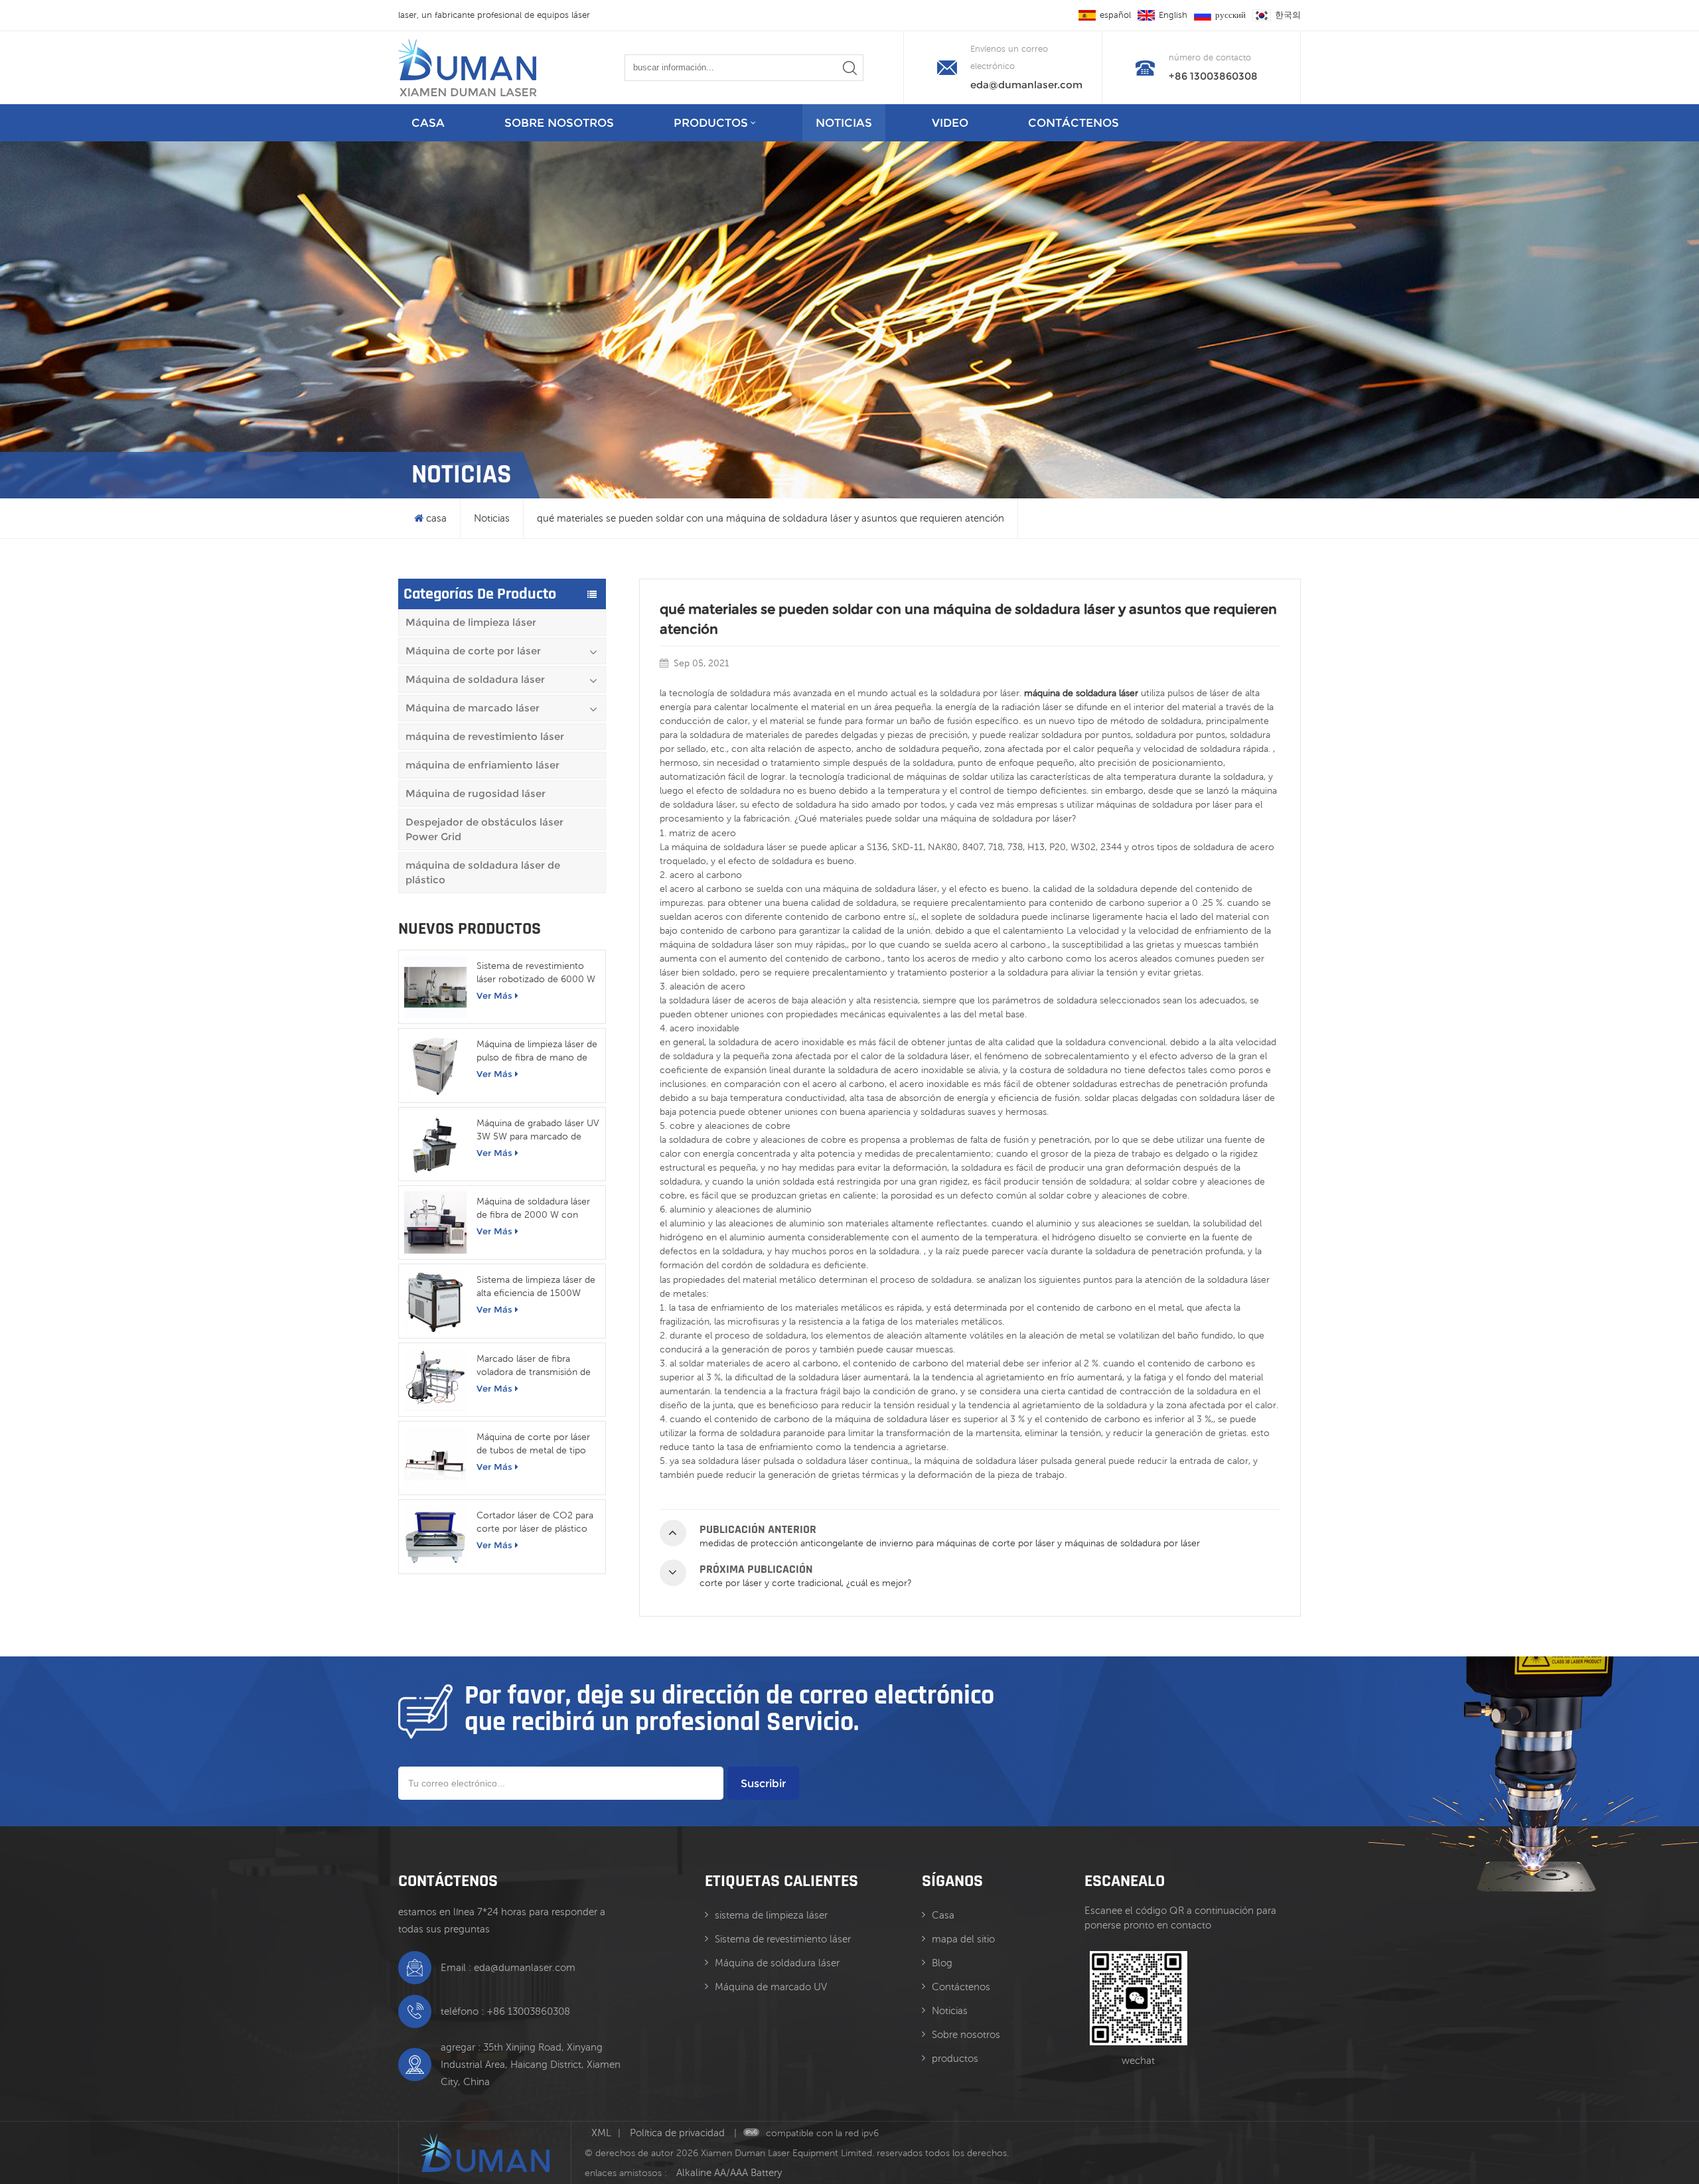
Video (950, 123)
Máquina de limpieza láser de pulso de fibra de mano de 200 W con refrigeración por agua (537, 1051)
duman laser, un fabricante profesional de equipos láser (519, 15)
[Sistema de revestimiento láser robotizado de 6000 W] (435, 987)
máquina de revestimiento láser (485, 736)
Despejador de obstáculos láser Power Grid (484, 829)
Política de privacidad (679, 2133)
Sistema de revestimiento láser (783, 1939)
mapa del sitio (963, 1939)
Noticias (844, 123)
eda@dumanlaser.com (1026, 85)
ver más (494, 995)
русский (1230, 15)
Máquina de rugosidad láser (476, 793)
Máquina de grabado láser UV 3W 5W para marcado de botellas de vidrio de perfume (538, 1130)
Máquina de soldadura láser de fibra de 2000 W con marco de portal (533, 1208)
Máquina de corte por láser (473, 651)
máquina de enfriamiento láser (482, 765)
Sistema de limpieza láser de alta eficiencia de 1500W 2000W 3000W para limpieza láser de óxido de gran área (536, 1287)
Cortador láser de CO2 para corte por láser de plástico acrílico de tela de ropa (535, 1522)
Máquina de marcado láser (473, 708)
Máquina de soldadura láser (475, 679)
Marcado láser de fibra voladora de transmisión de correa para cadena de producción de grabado (534, 1366)
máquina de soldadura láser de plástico (483, 872)
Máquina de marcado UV (771, 1987)
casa (428, 123)
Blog (942, 1963)
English (1173, 15)
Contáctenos (1073, 123)
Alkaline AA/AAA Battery (729, 2172)
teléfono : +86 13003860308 (505, 2011)
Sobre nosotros (559, 123)
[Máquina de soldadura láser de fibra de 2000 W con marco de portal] (435, 1222)
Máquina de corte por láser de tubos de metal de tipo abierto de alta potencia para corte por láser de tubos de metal (537, 1444)
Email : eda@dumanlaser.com (508, 1967)
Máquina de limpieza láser (471, 622)
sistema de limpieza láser (771, 1915)
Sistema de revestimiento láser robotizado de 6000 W (536, 972)
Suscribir (763, 1784)
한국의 (1288, 15)
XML (601, 2133)
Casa (943, 1915)
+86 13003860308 (1213, 76)
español (1115, 15)
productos (711, 123)
